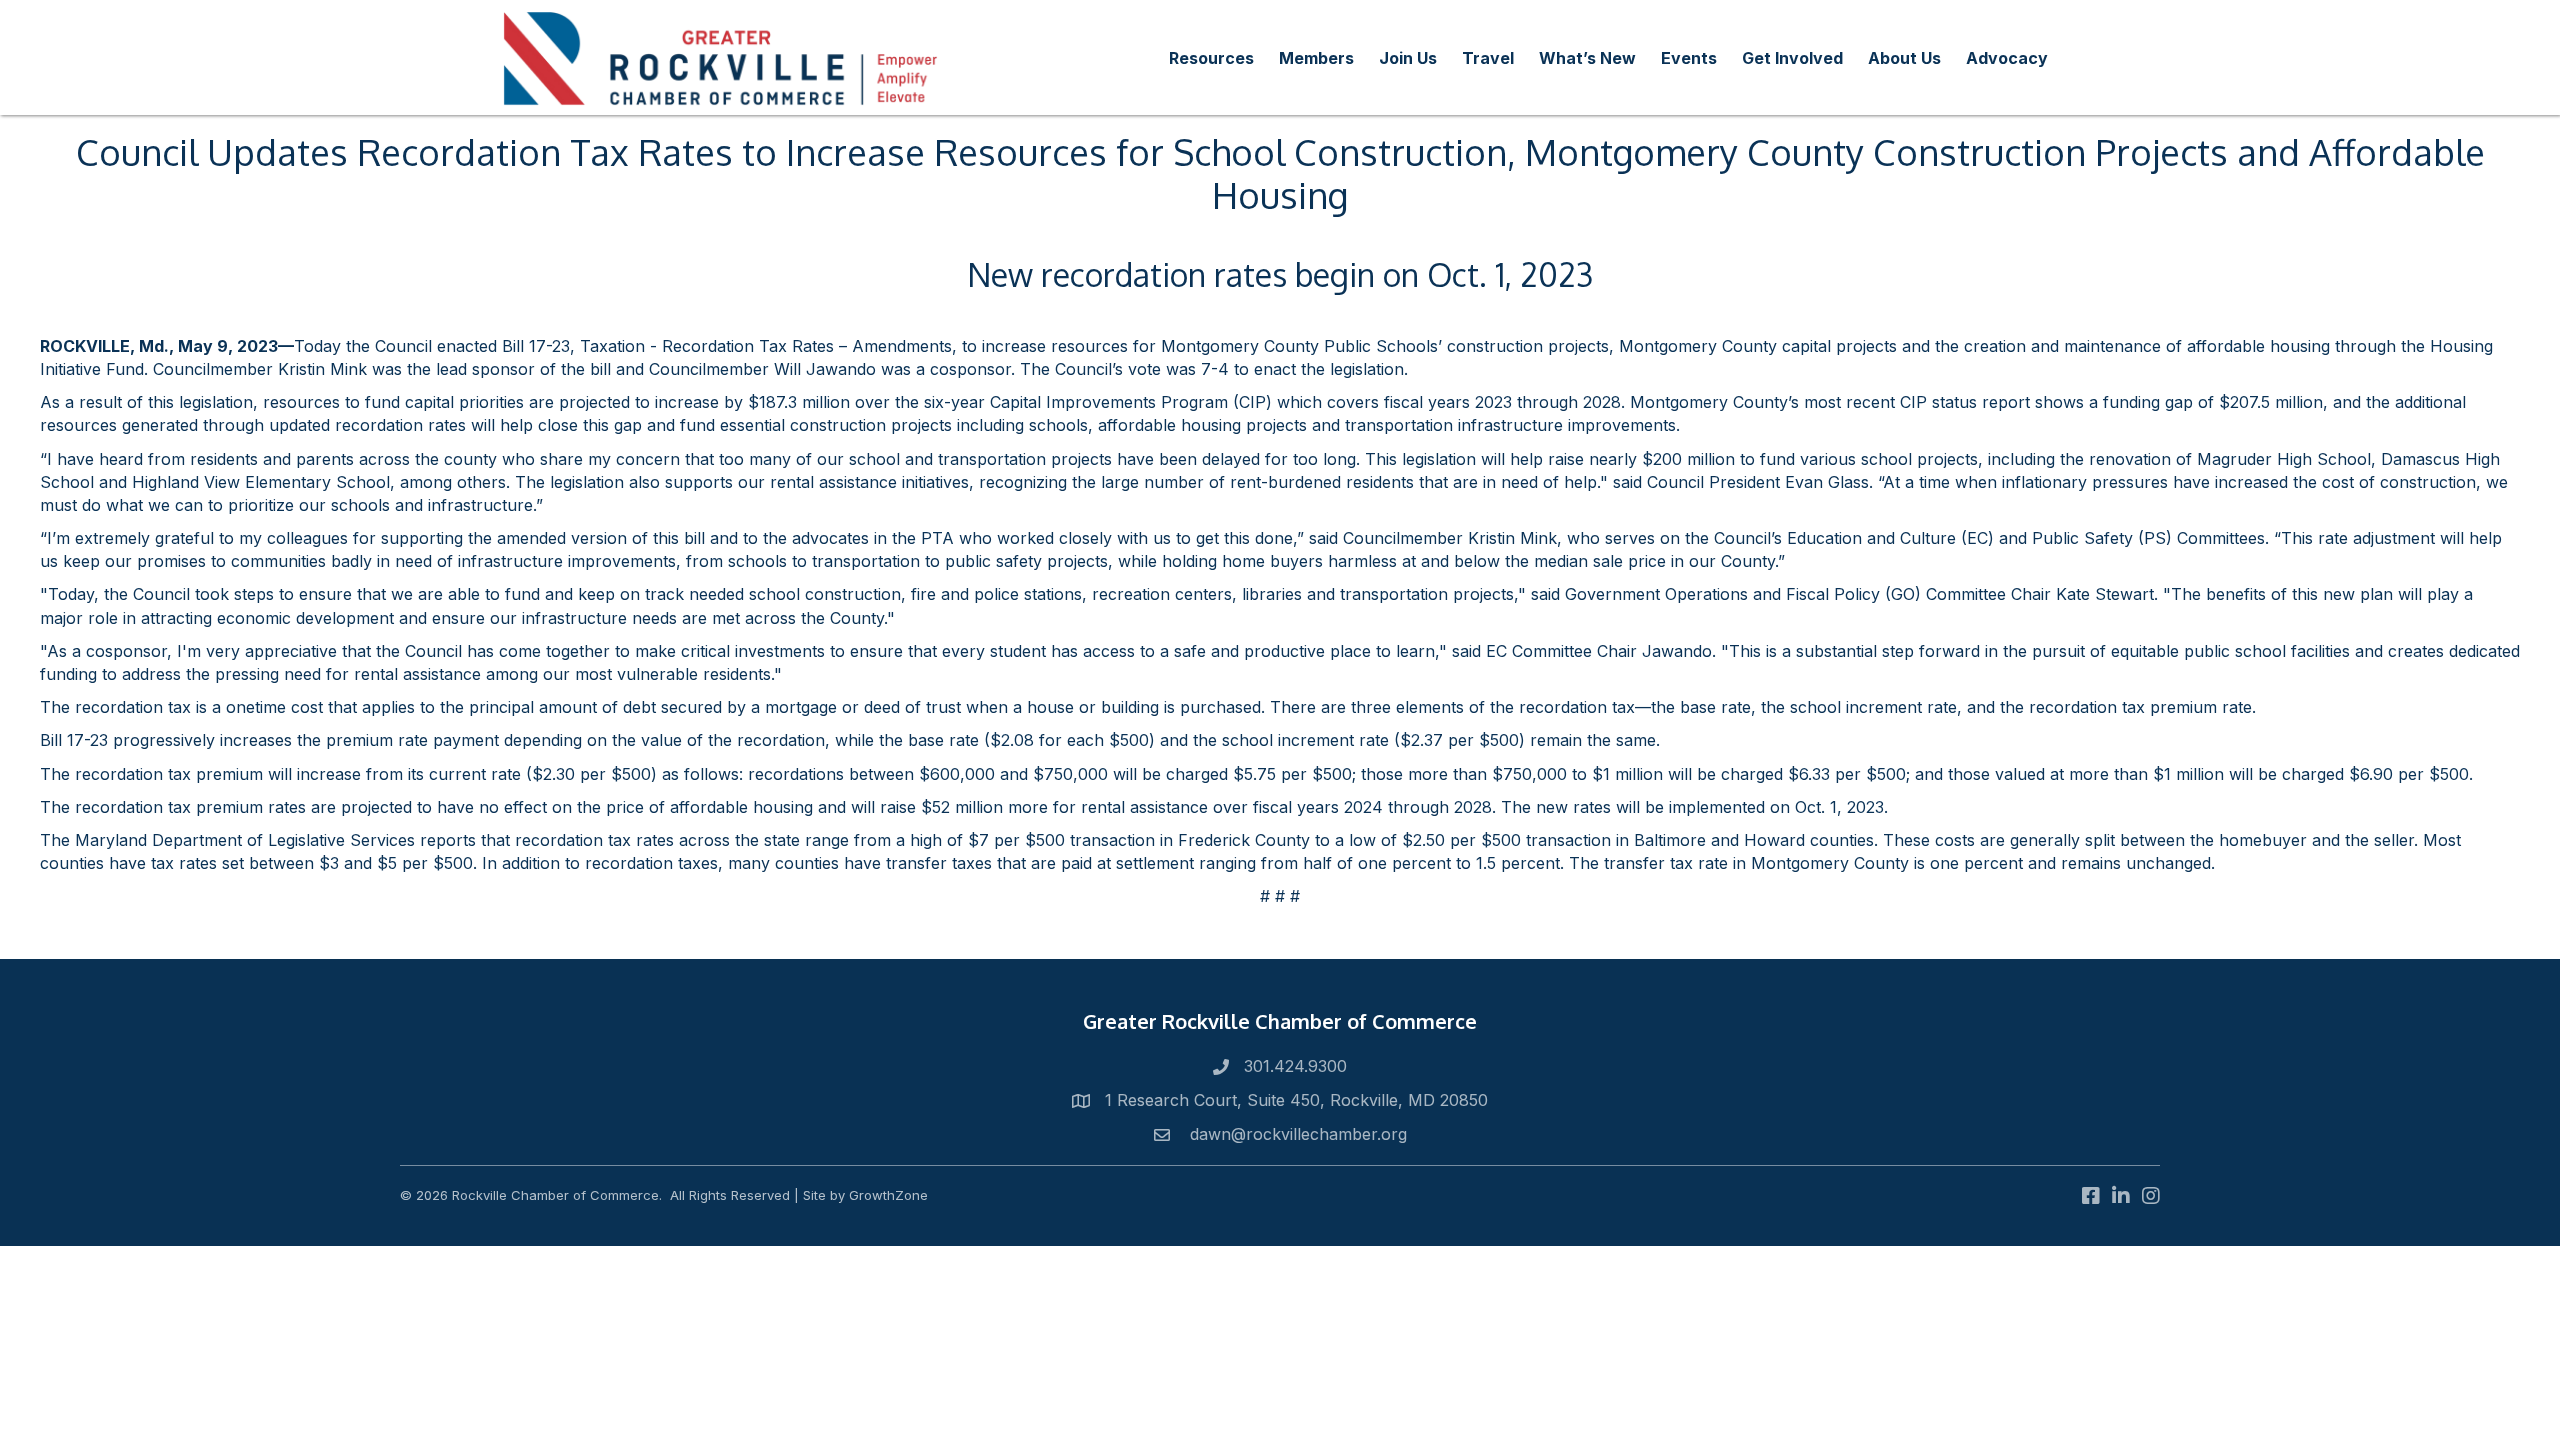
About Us (1904, 58)
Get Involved (1792, 58)
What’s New (1587, 58)
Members (1316, 58)
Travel (1488, 58)
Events (1689, 58)
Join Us (1408, 58)
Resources (1211, 58)
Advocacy (2007, 58)
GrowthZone (888, 1195)
